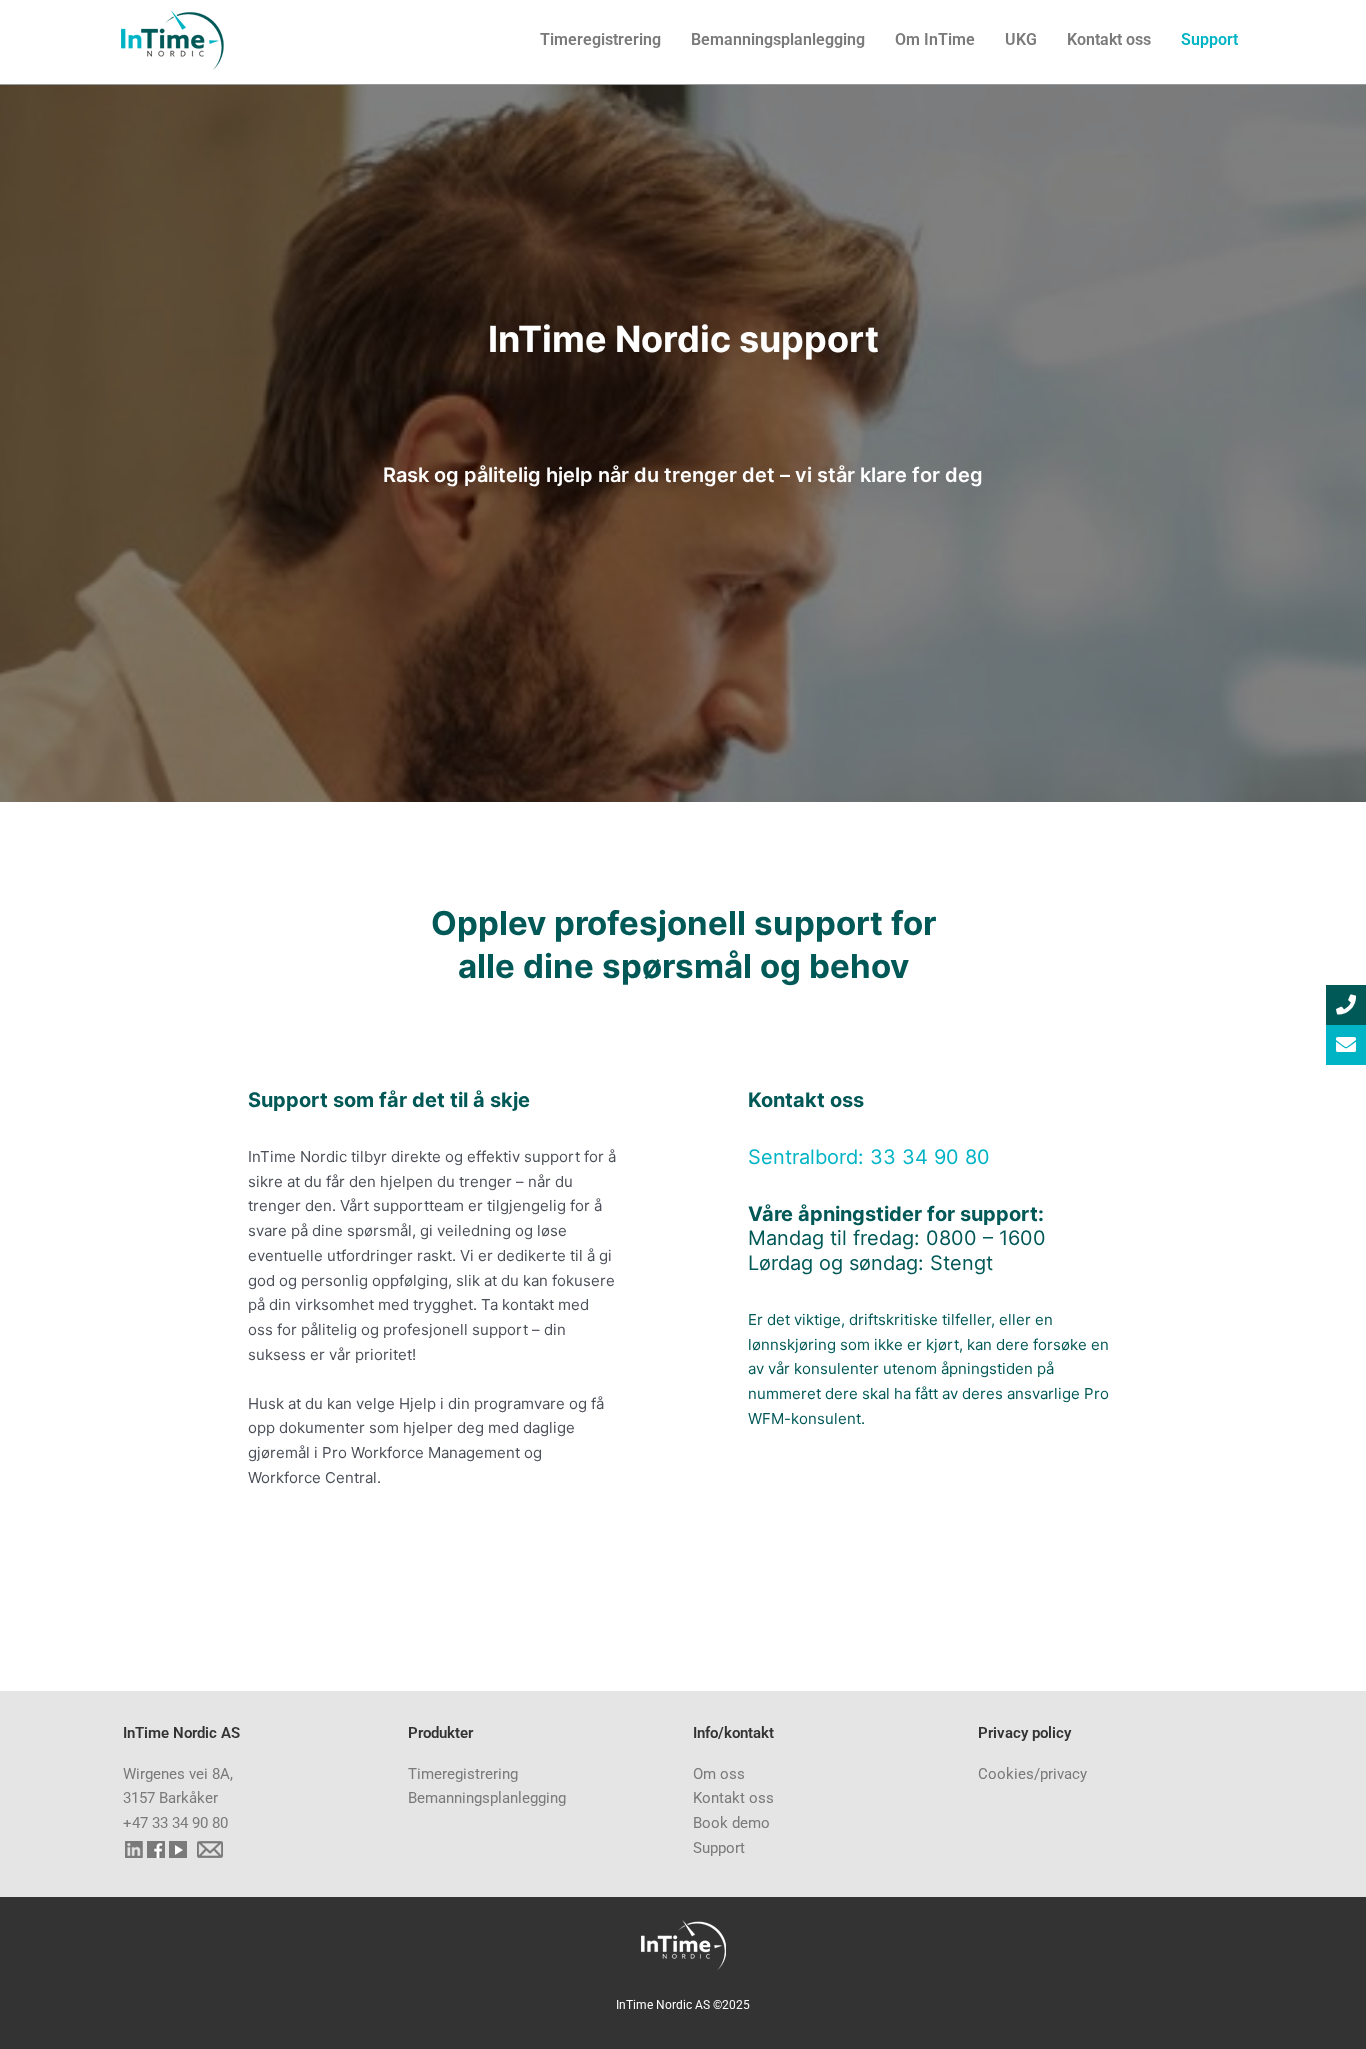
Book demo (731, 1823)
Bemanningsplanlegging (778, 39)
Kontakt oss (1109, 39)
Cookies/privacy (1032, 1774)
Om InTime (935, 39)
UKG (1021, 39)
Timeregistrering (600, 39)
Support (1209, 39)
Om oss (719, 1774)
